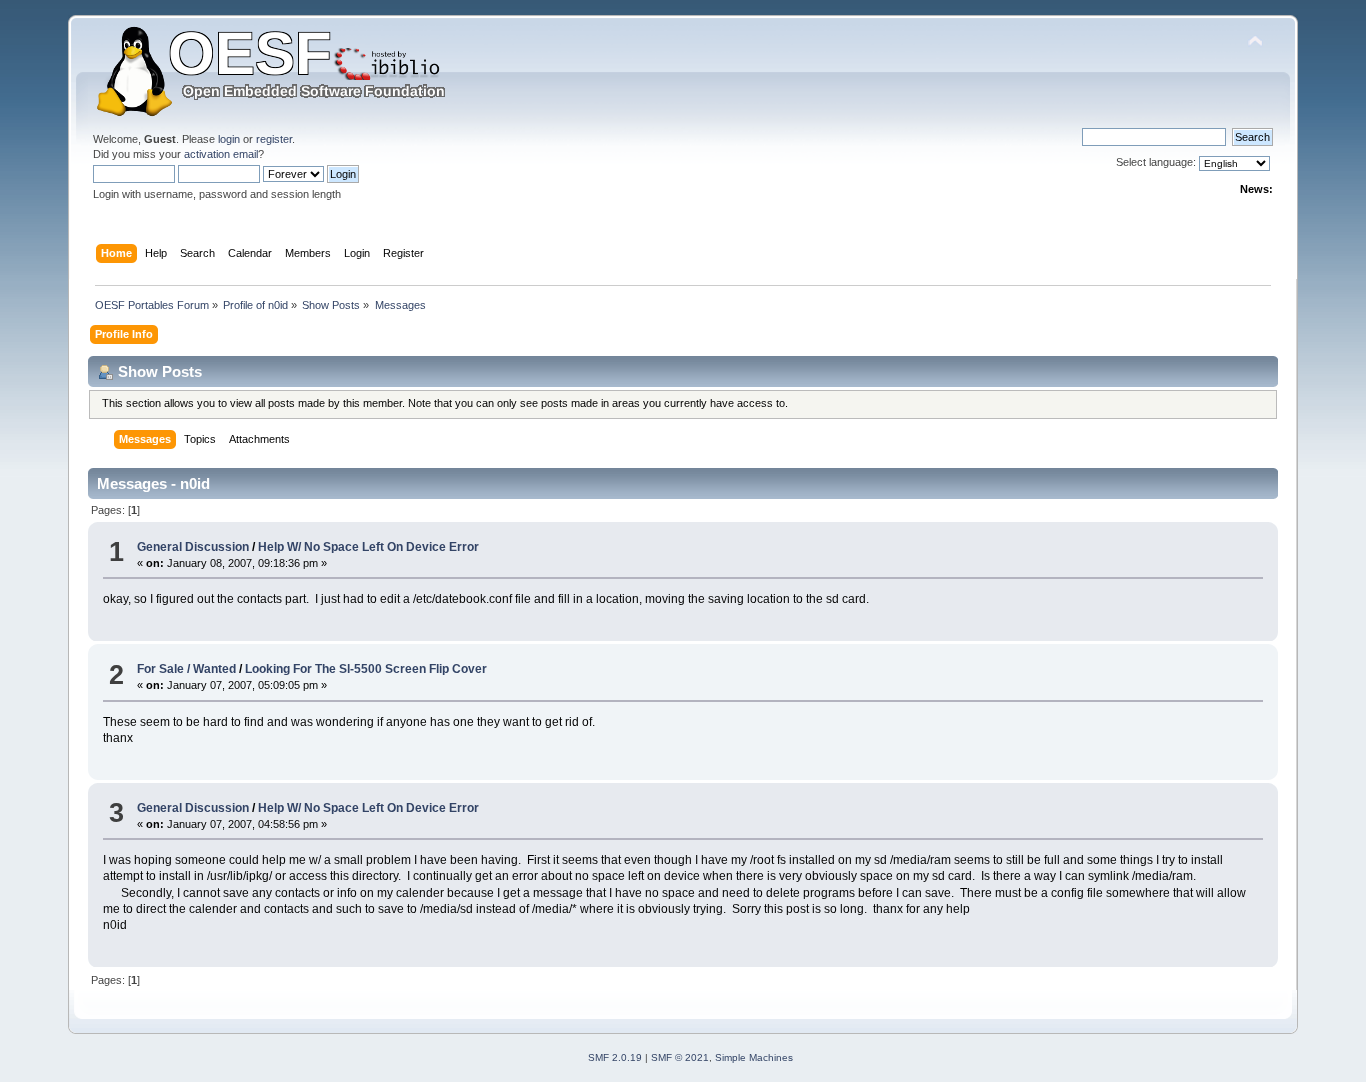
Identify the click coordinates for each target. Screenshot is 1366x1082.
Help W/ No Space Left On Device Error (368, 547)
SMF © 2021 (680, 1057)
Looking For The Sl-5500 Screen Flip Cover (366, 669)
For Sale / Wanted (186, 669)
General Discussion (193, 547)
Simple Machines (754, 1057)
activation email (221, 154)
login (229, 139)
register (274, 139)
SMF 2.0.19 (615, 1057)
